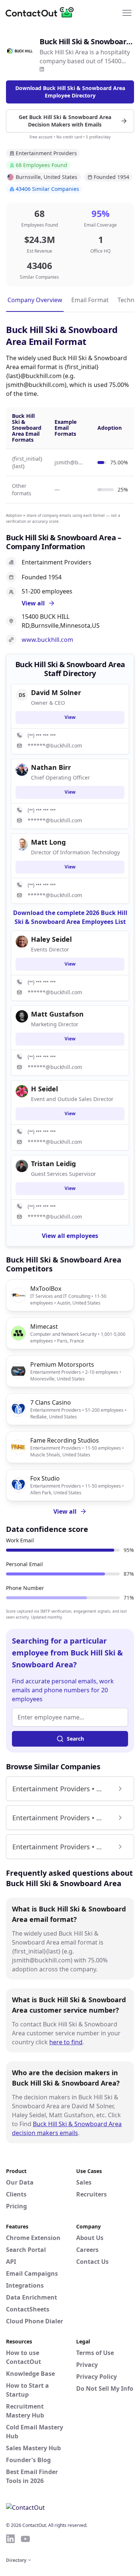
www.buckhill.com (47, 640)
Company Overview (35, 300)
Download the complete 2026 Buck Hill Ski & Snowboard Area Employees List (70, 917)
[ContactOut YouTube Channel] (25, 2539)
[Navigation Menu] (127, 12)
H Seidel (44, 1089)
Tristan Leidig (53, 1164)
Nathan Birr (51, 767)
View (70, 717)
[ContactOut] (42, 12)
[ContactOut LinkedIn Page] (10, 2539)
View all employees (70, 1236)
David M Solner (56, 692)
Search (75, 1739)
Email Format (90, 300)
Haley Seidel (51, 939)
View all (65, 1511)
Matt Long (48, 842)
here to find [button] (66, 2042)
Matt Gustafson (57, 1014)
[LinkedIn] (42, 69)
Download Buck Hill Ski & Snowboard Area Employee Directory (70, 92)
